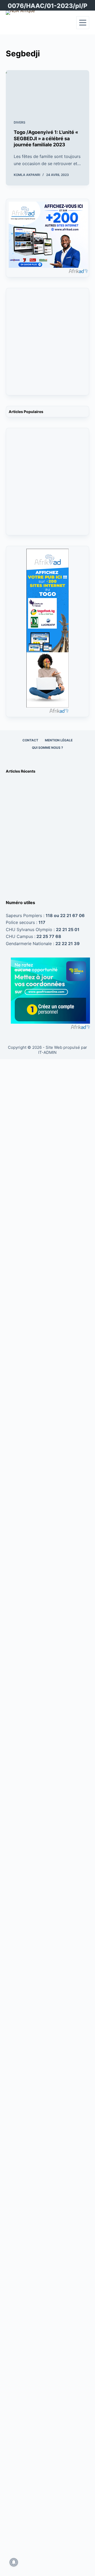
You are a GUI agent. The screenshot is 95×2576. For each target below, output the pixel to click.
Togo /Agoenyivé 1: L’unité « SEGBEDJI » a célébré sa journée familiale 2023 (46, 138)
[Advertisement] (47, 345)
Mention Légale (59, 740)
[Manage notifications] (14, 2562)
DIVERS (20, 122)
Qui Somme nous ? (47, 748)
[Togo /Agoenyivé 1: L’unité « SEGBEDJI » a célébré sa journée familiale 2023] (48, 91)
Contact (30, 740)
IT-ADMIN (47, 1052)
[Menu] (83, 23)
